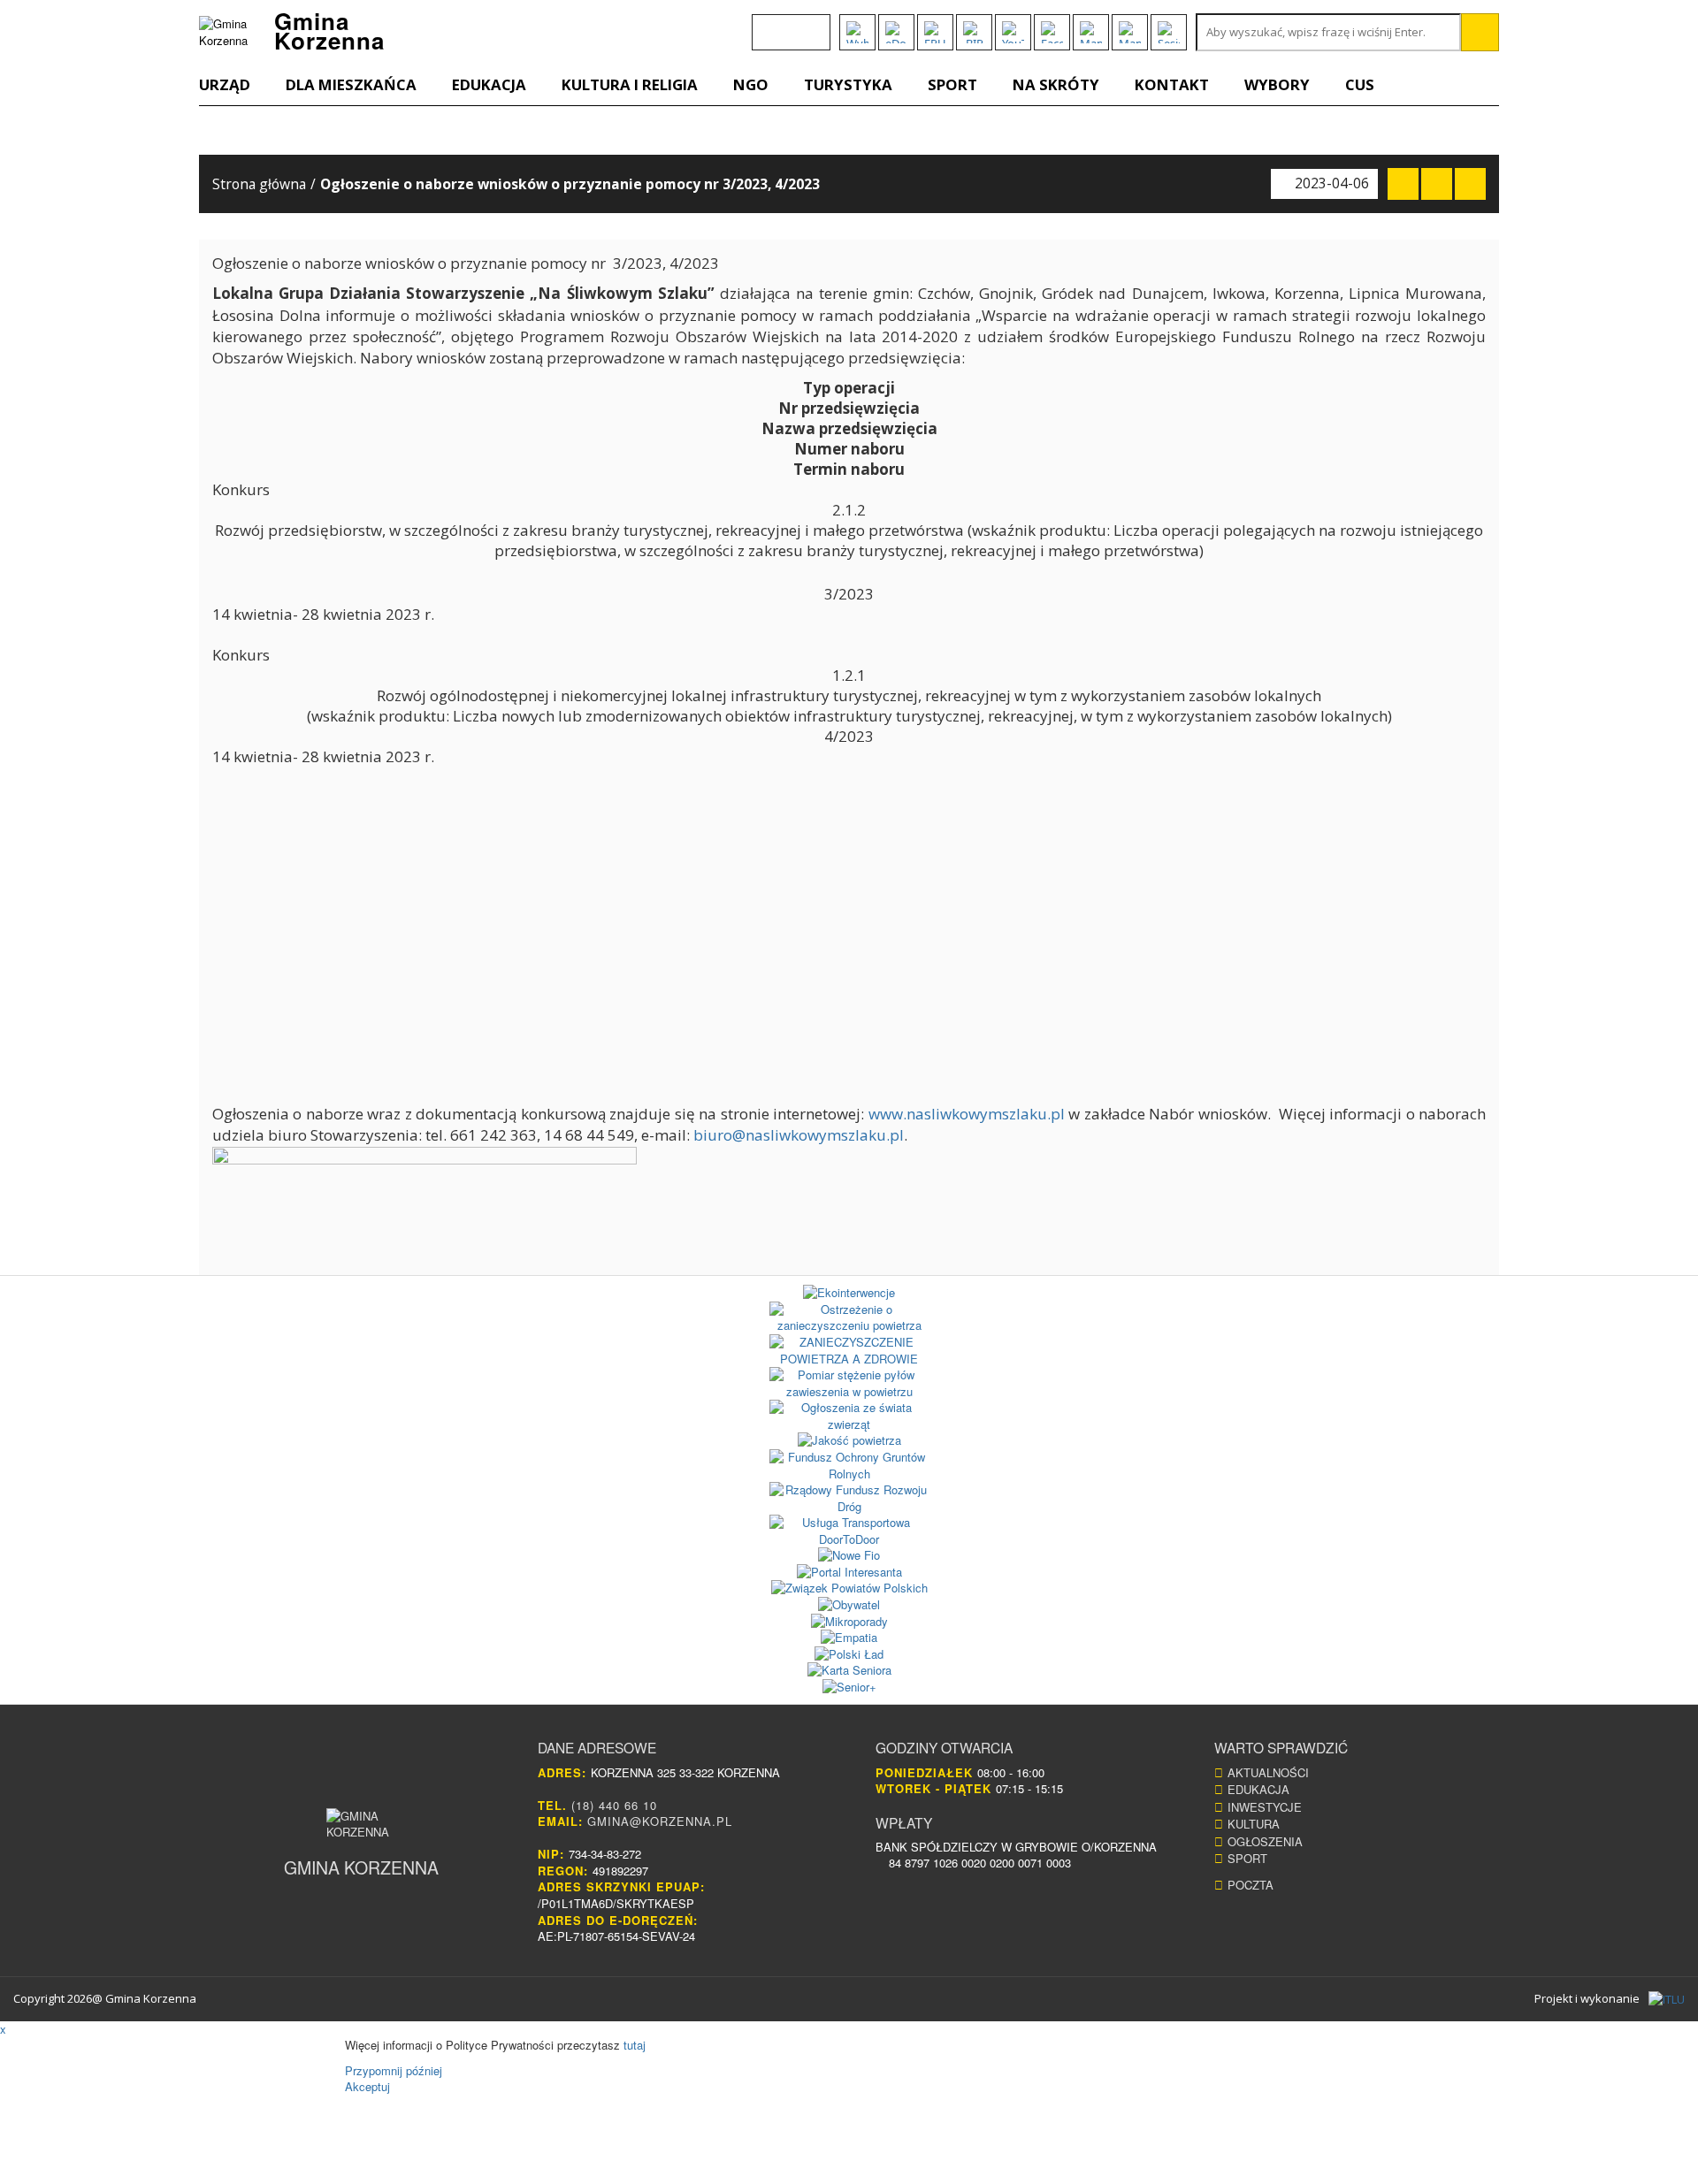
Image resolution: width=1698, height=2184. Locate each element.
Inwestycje (1265, 1807)
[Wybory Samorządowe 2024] (857, 32)
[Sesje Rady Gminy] (1169, 32)
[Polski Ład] (849, 1655)
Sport (952, 84)
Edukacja (489, 84)
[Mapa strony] (1130, 32)
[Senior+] (849, 1688)
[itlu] (1667, 1999)
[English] (763, 24)
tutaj (635, 2045)
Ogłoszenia (1265, 1841)
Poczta (1251, 1885)
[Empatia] (849, 1638)
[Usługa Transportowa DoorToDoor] (849, 1531)
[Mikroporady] (849, 1622)
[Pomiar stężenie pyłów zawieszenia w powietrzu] (849, 1383)
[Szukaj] (1480, 32)
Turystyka (848, 84)
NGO (751, 84)
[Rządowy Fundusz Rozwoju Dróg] (849, 1498)
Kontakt (1172, 84)
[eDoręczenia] (896, 32)
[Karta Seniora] (849, 1671)
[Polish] (786, 24)
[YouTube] (1013, 32)
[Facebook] (1052, 32)
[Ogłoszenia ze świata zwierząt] (849, 1416)
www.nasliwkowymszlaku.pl (967, 1114)
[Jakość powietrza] (849, 1441)
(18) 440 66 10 (614, 1805)
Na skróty (1056, 84)
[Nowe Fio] (849, 1556)
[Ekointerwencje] (849, 1293)
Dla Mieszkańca (351, 84)
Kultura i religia (630, 84)
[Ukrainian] (809, 24)
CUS (1360, 84)
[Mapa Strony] (1091, 32)
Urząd (225, 84)
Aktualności (1268, 1772)
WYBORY (1277, 84)
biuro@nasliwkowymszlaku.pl (799, 1135)
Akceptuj (367, 2086)
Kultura (1254, 1824)
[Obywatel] (849, 1605)
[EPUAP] (935, 32)
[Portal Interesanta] (849, 1573)
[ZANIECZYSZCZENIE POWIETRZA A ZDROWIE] (849, 1351)
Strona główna (259, 184)
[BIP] (974, 32)
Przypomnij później (394, 2070)
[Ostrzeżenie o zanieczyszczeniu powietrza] (849, 1318)
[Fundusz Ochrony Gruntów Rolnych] (849, 1466)
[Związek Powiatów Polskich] (849, 1588)
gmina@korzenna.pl (660, 1821)
